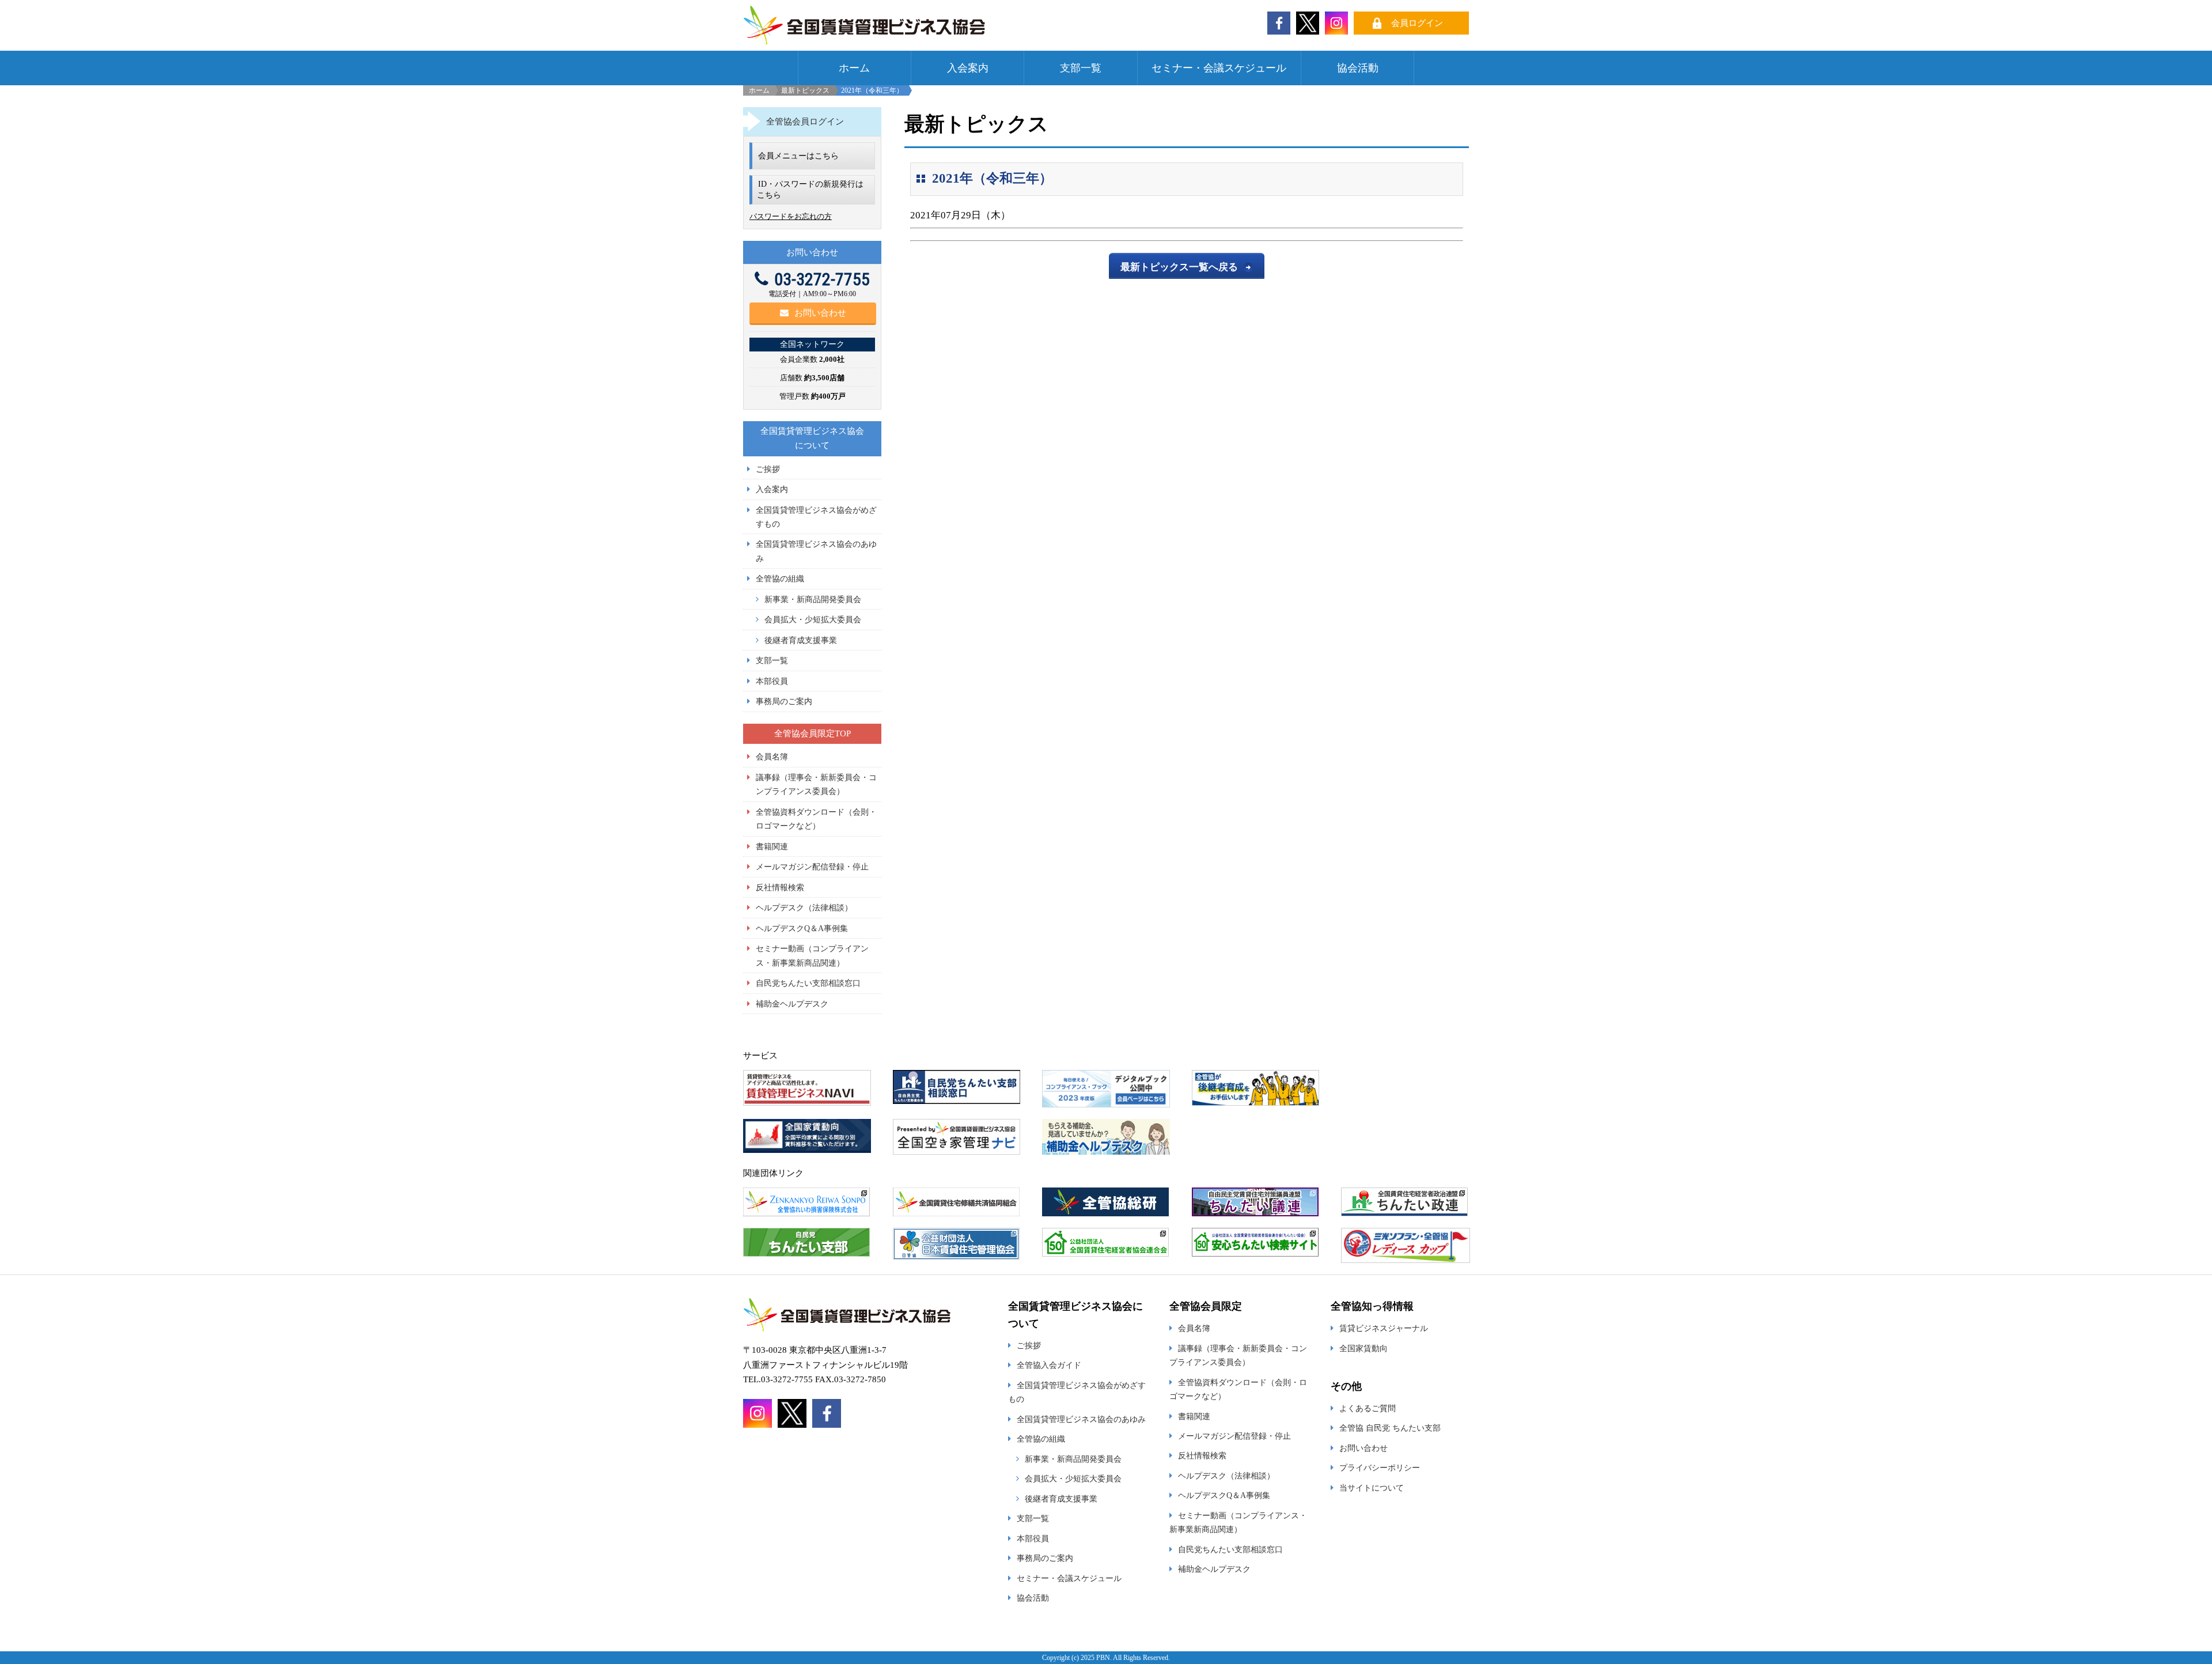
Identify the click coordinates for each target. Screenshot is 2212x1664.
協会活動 (1358, 68)
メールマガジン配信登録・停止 (812, 867)
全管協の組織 (780, 578)
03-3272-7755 (822, 279)
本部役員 (772, 681)
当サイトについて (1372, 1488)
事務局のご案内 (784, 701)
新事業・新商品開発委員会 (813, 599)
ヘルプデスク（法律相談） (804, 907)
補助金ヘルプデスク (792, 1004)
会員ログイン (1417, 23)
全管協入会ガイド (1049, 1365)
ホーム (854, 68)
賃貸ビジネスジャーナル (1384, 1328)
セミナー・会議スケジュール (1219, 68)
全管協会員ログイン (805, 122)
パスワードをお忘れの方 (791, 216)
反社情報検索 (780, 887)
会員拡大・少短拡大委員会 (813, 619)
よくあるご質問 (1368, 1408)
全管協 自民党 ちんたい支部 (1390, 1428)
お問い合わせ (820, 313)
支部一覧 (1081, 68)
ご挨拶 (768, 469)
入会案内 (968, 68)
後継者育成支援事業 (801, 640)
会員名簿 (772, 757)
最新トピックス (805, 90)
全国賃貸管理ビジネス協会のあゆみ (1081, 1419)
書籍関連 (772, 846)
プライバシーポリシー (1380, 1468)
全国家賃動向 (1363, 1348)
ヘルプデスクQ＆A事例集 (802, 928)
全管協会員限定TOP (813, 733)
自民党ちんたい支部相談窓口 (808, 983)
